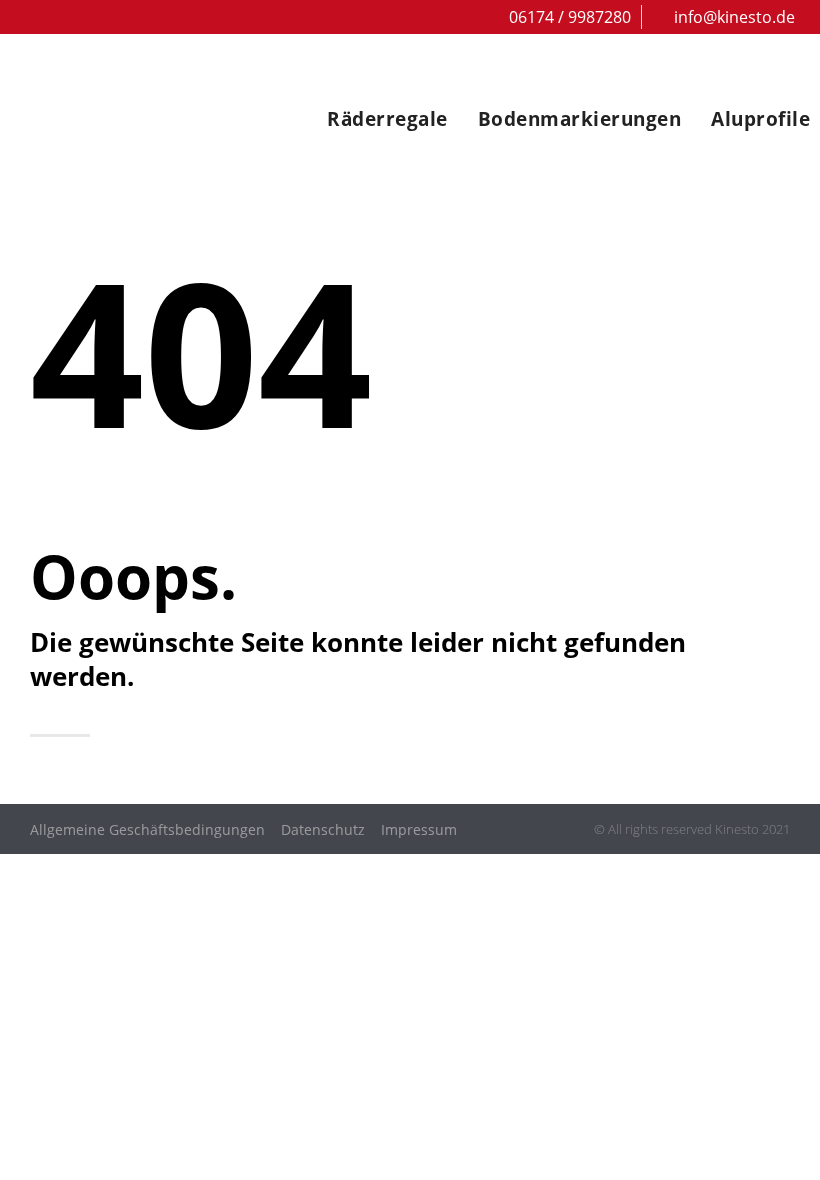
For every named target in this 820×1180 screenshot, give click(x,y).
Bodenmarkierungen (580, 119)
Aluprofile (760, 119)
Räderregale (387, 119)
